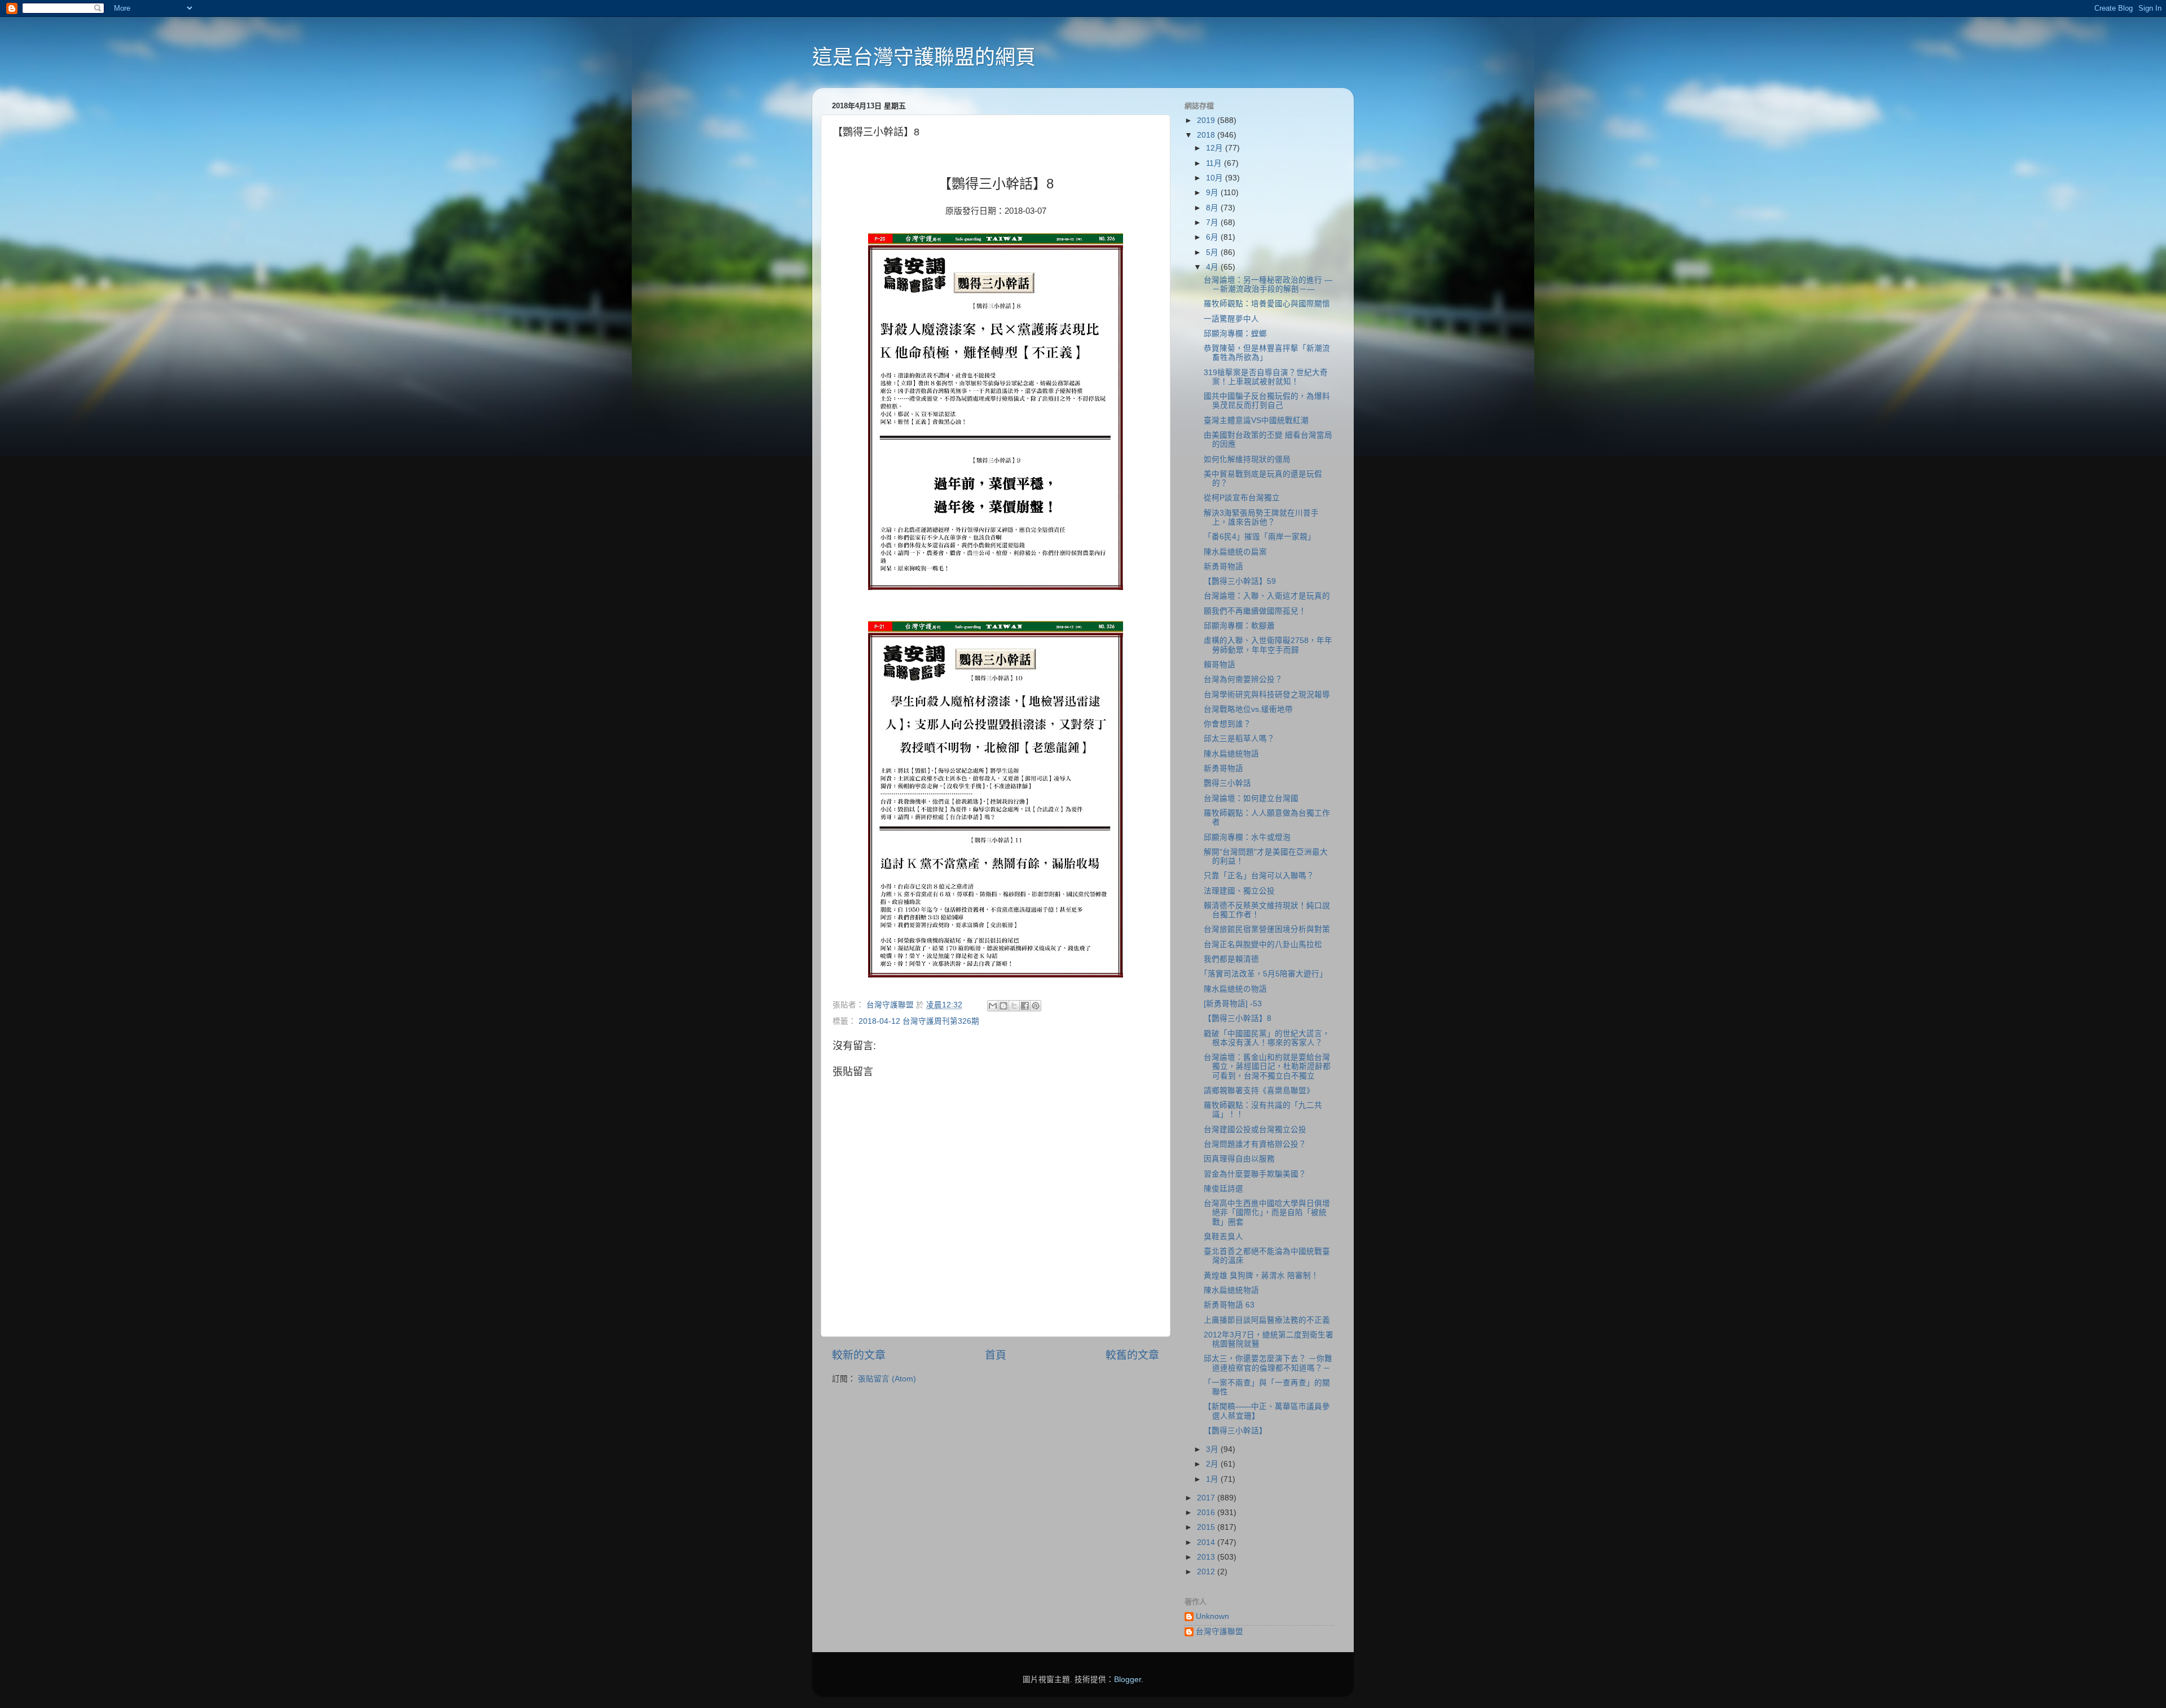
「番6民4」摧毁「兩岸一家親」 (1260, 537)
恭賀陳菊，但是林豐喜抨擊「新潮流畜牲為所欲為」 (1267, 353)
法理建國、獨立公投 (1239, 891)
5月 (1213, 252)
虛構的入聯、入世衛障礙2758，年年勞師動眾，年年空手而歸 (1268, 645)
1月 (1213, 1479)
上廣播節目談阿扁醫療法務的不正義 (1267, 1320)
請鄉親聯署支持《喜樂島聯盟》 (1259, 1091)
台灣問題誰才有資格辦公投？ (1255, 1144)
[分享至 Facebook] (1025, 1006)
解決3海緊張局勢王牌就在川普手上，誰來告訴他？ (1261, 518)
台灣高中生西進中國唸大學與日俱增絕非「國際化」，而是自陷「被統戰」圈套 (1267, 1212)
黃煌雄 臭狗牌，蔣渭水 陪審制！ (1261, 1276)
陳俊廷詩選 (1223, 1189)
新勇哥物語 (1223, 567)
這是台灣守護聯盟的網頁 (924, 57)
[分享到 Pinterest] (1036, 1006)
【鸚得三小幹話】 (1235, 1431)
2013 (1207, 1557)
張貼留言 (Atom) (887, 1379)
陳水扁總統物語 (1231, 754)
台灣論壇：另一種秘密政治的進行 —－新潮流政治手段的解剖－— (1268, 285)
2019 (1207, 120)
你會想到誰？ (1227, 724)
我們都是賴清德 (1231, 959)
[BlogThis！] (1003, 1006)
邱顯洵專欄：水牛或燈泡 (1247, 837)
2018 (1207, 135)
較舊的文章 (1132, 1355)
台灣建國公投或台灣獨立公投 (1255, 1130)
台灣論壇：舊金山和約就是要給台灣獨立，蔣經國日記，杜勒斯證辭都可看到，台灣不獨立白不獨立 (1267, 1066)
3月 (1213, 1449)
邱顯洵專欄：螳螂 (1235, 334)
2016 (1207, 1513)
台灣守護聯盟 (1220, 1632)
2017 (1207, 1498)
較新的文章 (859, 1355)
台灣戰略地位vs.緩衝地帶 (1248, 709)
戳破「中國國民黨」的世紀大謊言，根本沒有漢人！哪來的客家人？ (1267, 1038)
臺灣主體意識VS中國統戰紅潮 (1256, 421)
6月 (1213, 237)
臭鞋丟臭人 (1223, 1237)
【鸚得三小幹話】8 (1238, 1018)
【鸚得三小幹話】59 (1240, 581)
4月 (1213, 267)
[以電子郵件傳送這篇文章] (993, 1006)
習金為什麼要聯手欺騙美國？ (1255, 1174)
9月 (1213, 193)
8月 (1213, 208)
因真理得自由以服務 (1239, 1159)
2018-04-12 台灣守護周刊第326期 (919, 1021)
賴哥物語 (1220, 665)
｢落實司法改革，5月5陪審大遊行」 (1265, 974)
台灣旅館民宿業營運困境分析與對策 (1267, 929)
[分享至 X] (1014, 1006)
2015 (1207, 1527)
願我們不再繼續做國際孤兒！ (1255, 611)
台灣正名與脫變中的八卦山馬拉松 (1263, 945)
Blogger (1128, 1680)
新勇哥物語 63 (1229, 1305)
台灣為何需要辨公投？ (1243, 679)
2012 (1207, 1572)
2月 (1213, 1464)
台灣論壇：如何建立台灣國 (1251, 798)
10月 (1216, 178)
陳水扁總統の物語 (1235, 989)
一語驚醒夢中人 (1231, 319)
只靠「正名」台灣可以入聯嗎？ (1259, 876)
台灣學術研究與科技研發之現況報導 (1267, 695)
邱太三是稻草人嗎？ (1239, 739)
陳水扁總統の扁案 (1235, 552)
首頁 (996, 1355)
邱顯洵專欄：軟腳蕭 (1239, 626)
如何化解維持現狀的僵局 (1247, 459)
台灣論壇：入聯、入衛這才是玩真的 (1267, 596)
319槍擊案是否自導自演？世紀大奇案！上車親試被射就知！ (1266, 377)
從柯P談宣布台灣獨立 (1242, 498)
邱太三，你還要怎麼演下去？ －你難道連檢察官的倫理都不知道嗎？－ (1268, 1363)
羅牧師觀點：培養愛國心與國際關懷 (1267, 304)
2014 (1207, 1542)
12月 (1216, 148)
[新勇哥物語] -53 (1233, 1004)
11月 (1215, 163)
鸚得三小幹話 (1227, 783)
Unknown (1212, 1616)
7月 (1213, 223)
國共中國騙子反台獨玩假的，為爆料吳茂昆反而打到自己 (1267, 401)
